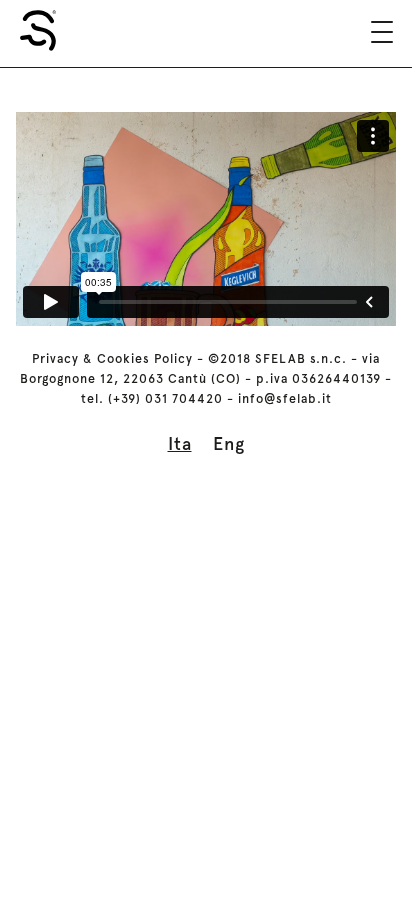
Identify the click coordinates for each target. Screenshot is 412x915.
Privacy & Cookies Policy (112, 358)
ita (180, 443)
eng (229, 443)
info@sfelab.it (285, 398)
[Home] (38, 30)
